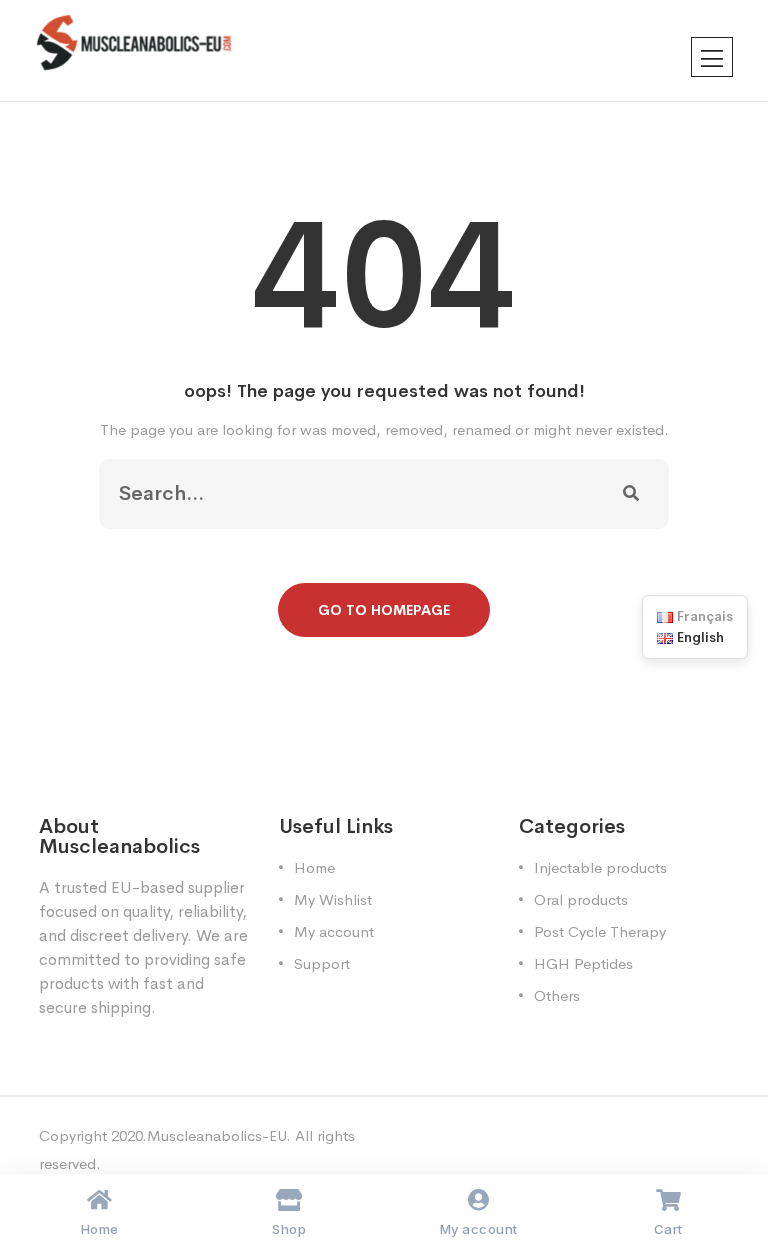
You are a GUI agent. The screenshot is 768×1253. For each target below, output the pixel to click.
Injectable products (600, 867)
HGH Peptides (583, 963)
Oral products (581, 899)
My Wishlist (333, 899)
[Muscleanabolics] (134, 41)
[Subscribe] (631, 494)
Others (557, 995)
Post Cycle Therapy (600, 931)
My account (334, 931)
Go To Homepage (384, 610)
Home (314, 867)
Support (322, 963)
